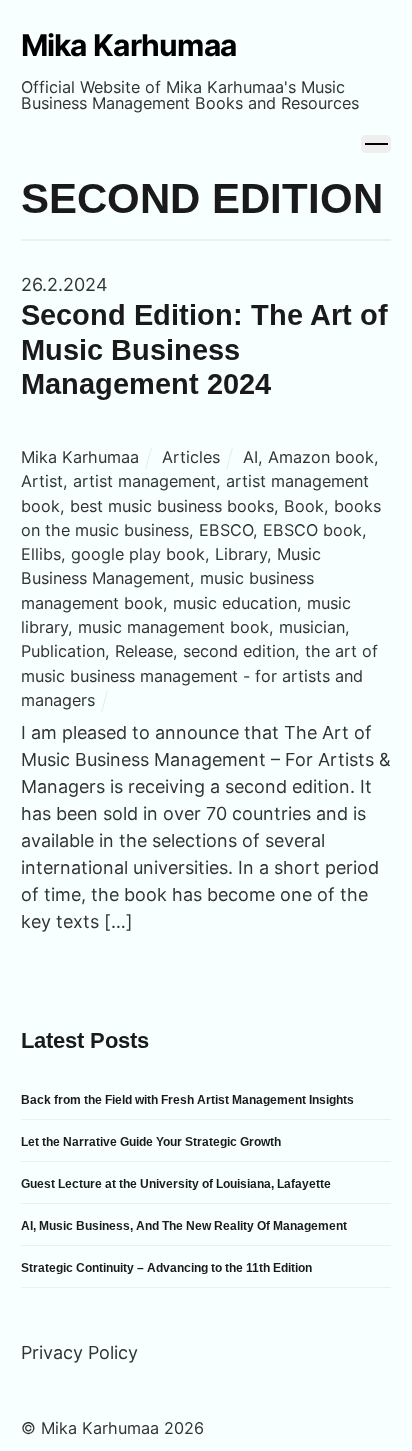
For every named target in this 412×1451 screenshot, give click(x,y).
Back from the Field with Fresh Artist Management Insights (187, 1100)
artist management (144, 481)
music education (235, 603)
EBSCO (226, 530)
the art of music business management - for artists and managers (199, 675)
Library (241, 554)
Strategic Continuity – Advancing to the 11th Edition (166, 1268)
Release (144, 651)
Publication (63, 651)
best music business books (172, 506)
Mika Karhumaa (80, 457)
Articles (191, 457)
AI (250, 457)
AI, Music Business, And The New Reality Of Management (184, 1226)
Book (304, 506)
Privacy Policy (79, 1352)
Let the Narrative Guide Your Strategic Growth (151, 1142)
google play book (138, 554)
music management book (173, 627)
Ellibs (41, 554)
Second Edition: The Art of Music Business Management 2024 (204, 349)
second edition (239, 651)
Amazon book (321, 457)
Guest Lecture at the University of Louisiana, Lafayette (176, 1184)
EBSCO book (312, 530)
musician (312, 627)
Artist (42, 481)
